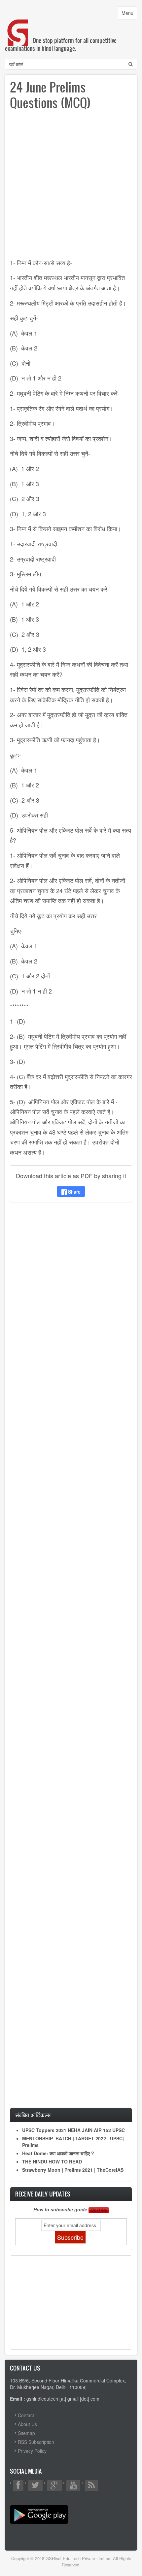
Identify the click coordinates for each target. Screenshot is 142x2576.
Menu (129, 14)
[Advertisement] (71, 187)
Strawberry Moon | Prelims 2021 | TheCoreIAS (73, 2170)
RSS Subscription (36, 2442)
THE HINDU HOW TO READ (52, 2161)
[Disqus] (71, 1295)
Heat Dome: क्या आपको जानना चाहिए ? (58, 2153)
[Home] (18, 26)
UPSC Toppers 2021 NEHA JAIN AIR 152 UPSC (73, 2130)
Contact (26, 2415)
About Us (27, 2424)
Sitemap (26, 2433)
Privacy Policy (32, 2451)
